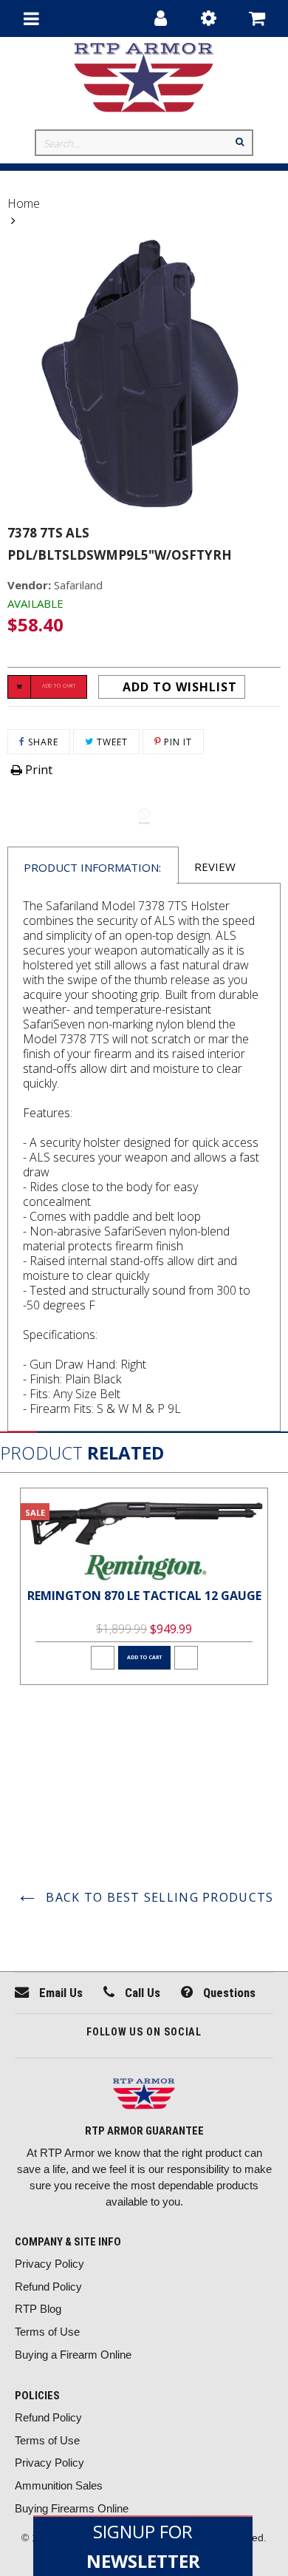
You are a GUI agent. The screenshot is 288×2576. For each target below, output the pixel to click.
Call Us (141, 1993)
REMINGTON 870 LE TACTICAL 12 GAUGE (144, 1596)
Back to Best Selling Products (158, 1897)
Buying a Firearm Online (73, 2355)
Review (215, 867)
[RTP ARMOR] (144, 2096)
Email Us (59, 1993)
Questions (228, 1993)
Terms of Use (47, 2332)
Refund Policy (48, 2287)
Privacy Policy (49, 2264)
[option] (144, 1586)
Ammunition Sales (59, 2485)
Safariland (78, 585)
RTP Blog (38, 2309)
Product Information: (92, 867)
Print (37, 770)
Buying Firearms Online (72, 2508)
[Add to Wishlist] (103, 1658)
